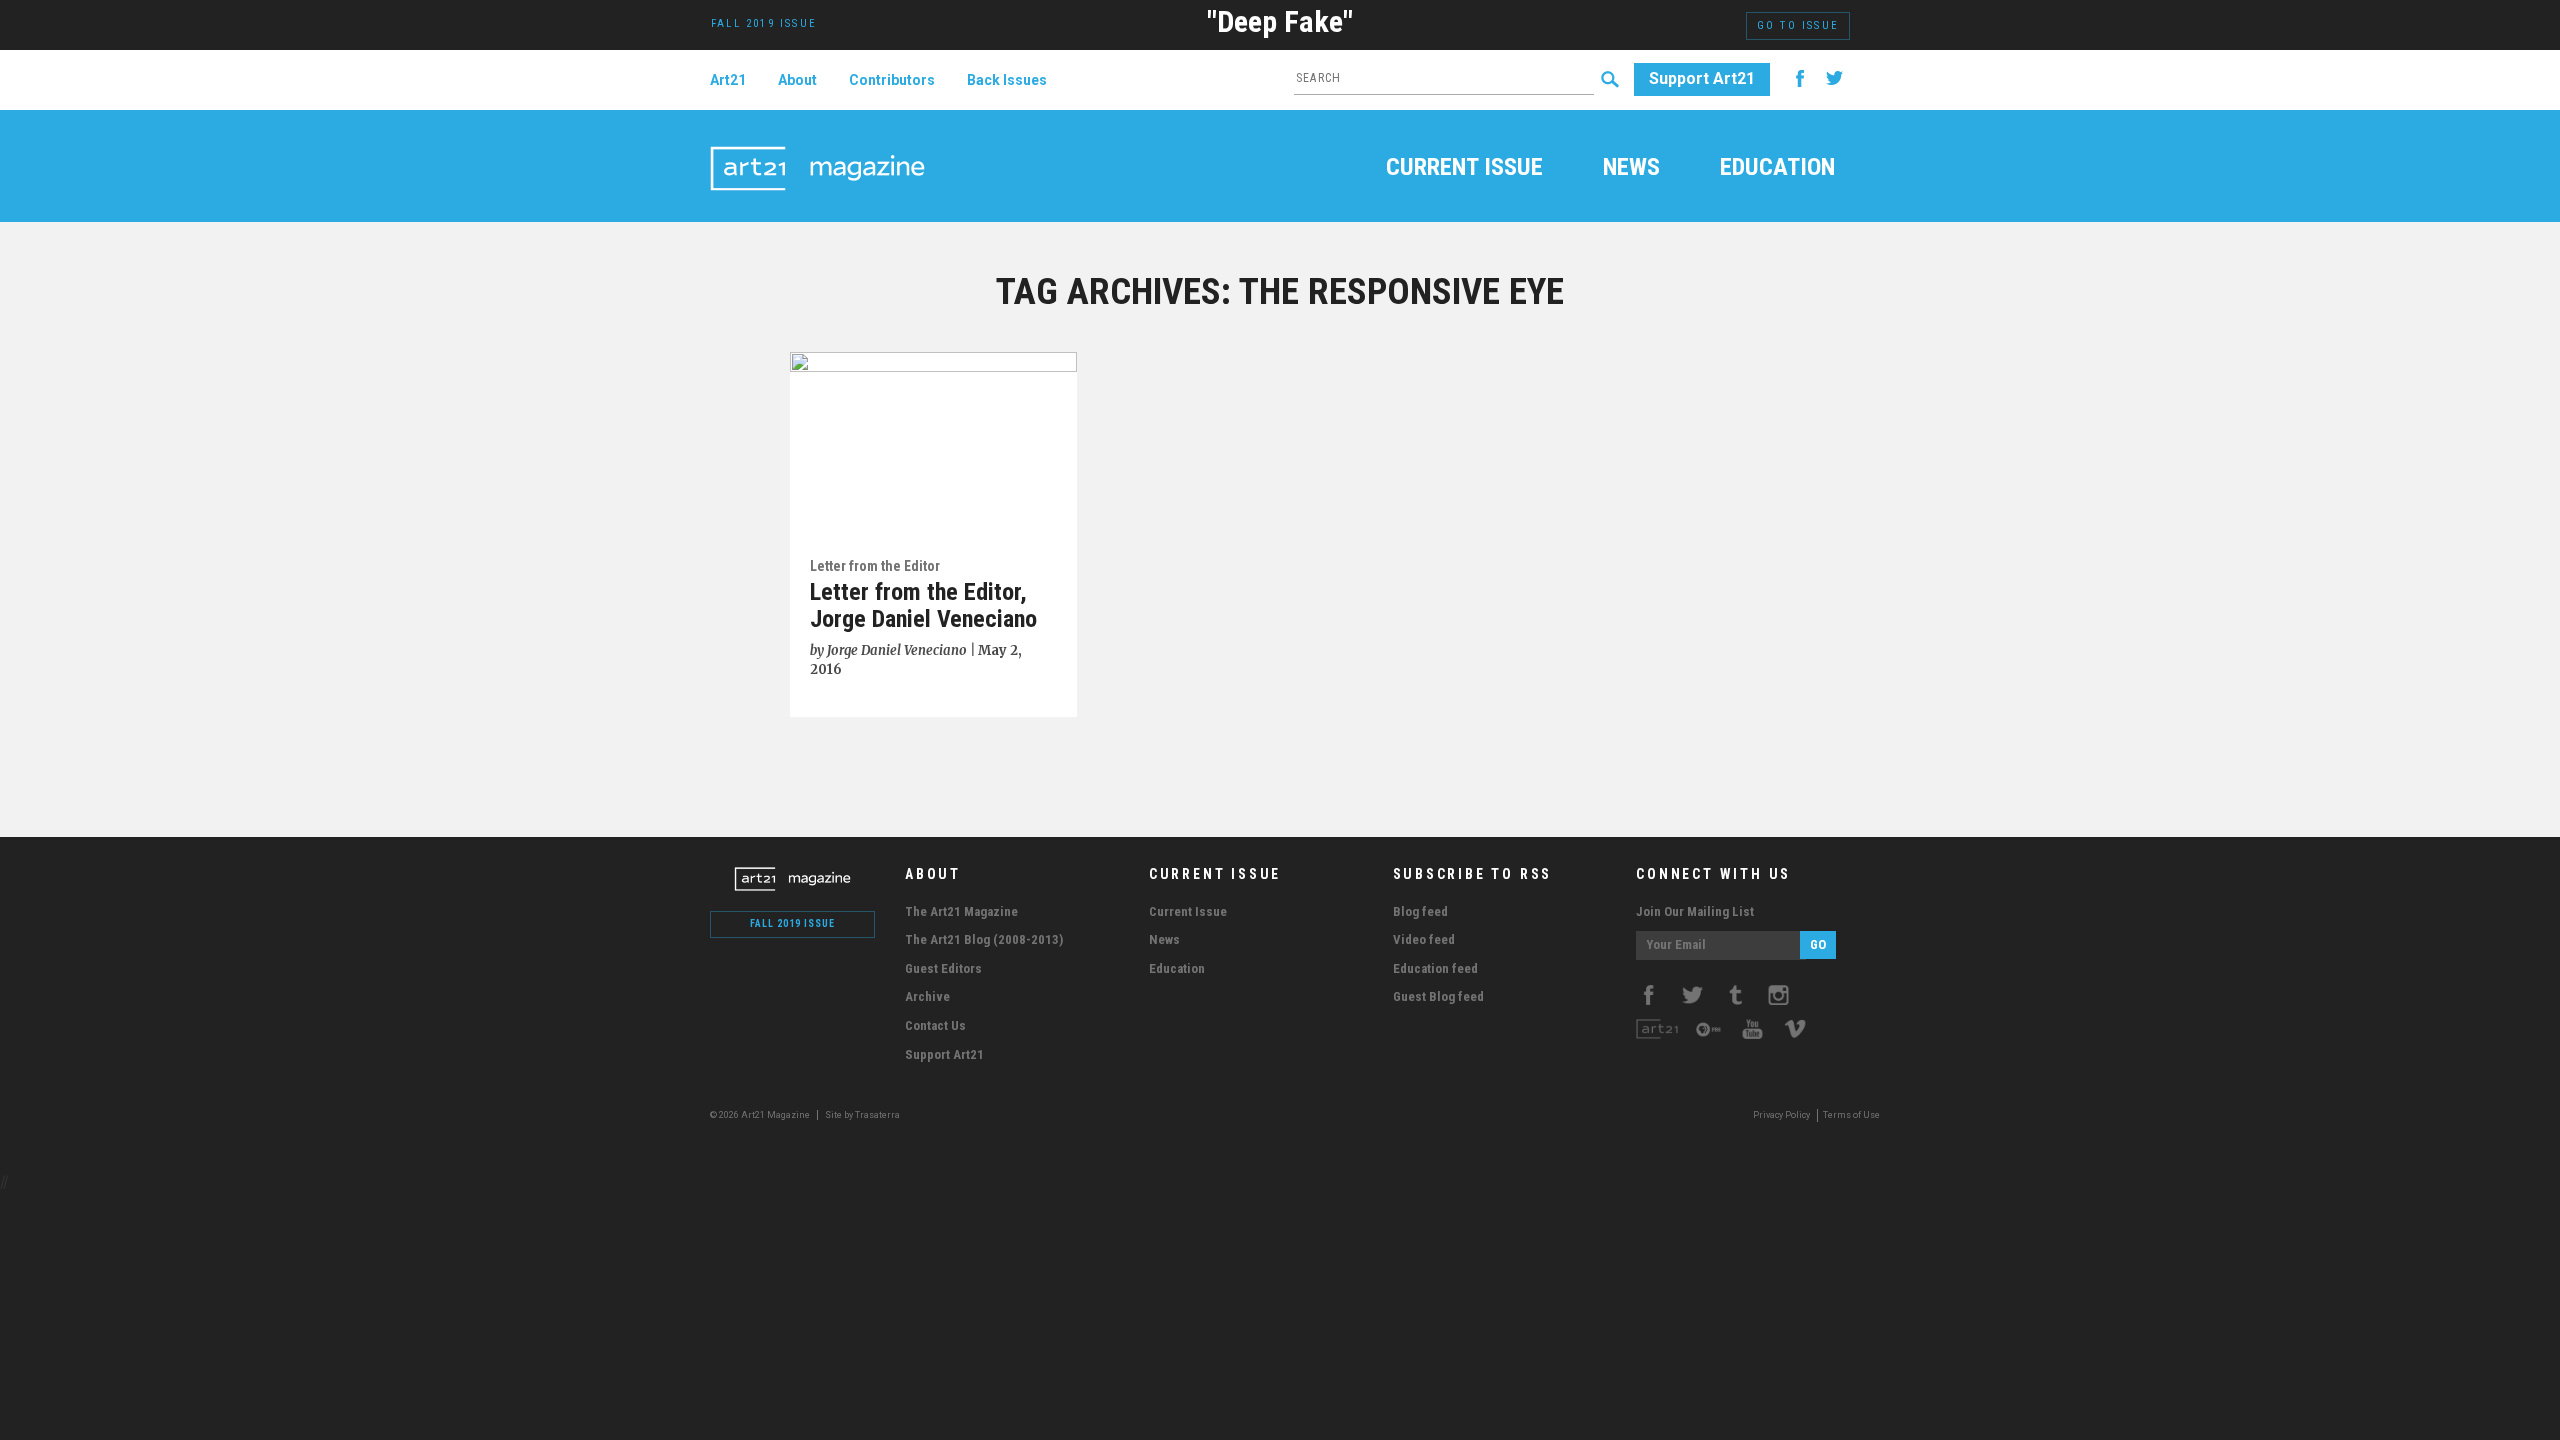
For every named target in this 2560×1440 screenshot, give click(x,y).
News (1631, 169)
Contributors (892, 80)
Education (1777, 169)
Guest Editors (943, 968)
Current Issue (1464, 169)
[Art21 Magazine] (817, 145)
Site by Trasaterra (862, 1115)
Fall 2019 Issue (792, 923)
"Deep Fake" (1280, 21)
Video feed (1424, 939)
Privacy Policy (1781, 1115)
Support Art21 (1702, 78)
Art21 (728, 80)
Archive (927, 996)
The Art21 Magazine (961, 911)
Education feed (1435, 968)
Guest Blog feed (1438, 996)
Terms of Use (1851, 1115)
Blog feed (1420, 911)
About (797, 80)
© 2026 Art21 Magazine (761, 1115)
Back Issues (1007, 80)
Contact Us (935, 1025)
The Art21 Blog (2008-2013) (984, 939)
